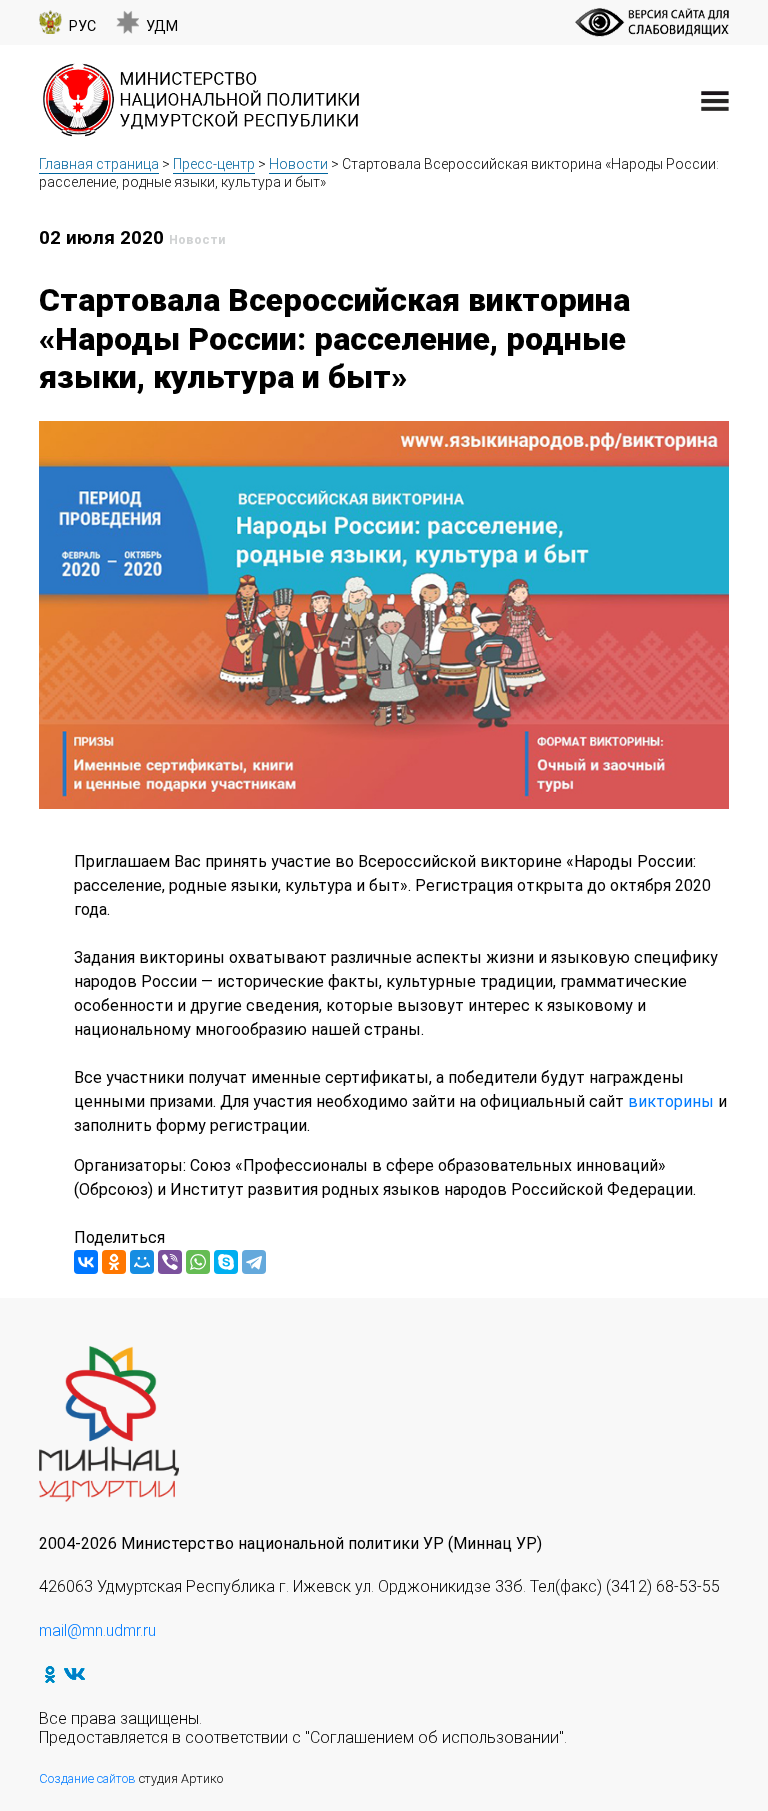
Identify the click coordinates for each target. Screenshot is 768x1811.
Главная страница (99, 164)
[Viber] (170, 1262)
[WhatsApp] (198, 1262)
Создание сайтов (87, 1778)
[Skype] (226, 1262)
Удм (162, 26)
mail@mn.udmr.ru (97, 1630)
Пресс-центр (214, 164)
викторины (673, 1101)
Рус (82, 26)
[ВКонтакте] (86, 1262)
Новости (298, 164)
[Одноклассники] (114, 1262)
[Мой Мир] (142, 1262)
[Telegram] (254, 1262)
